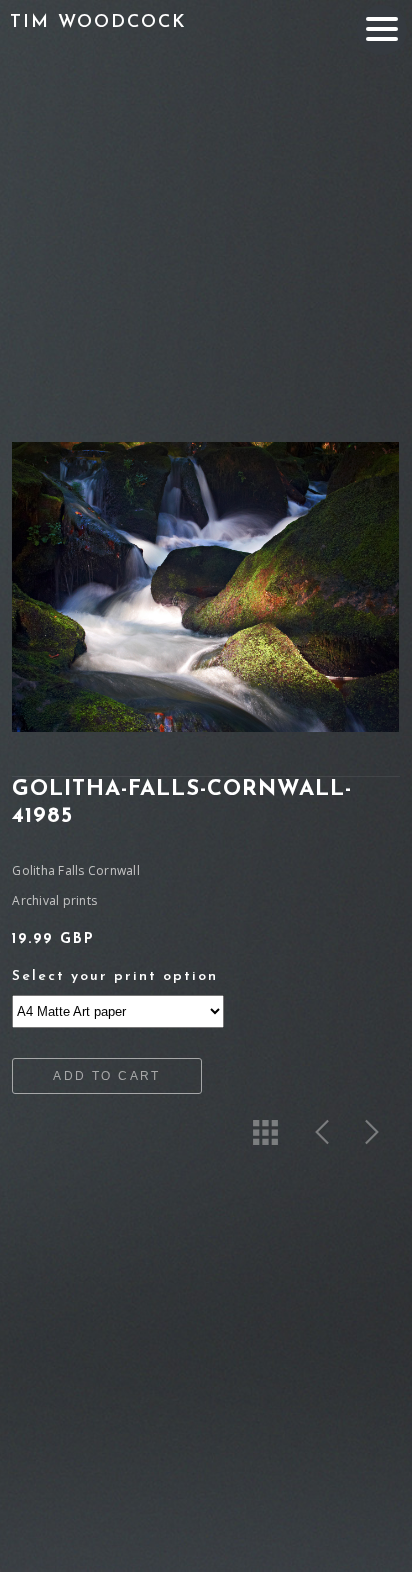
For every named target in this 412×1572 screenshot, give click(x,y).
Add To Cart (106, 1076)
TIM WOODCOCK (98, 23)
